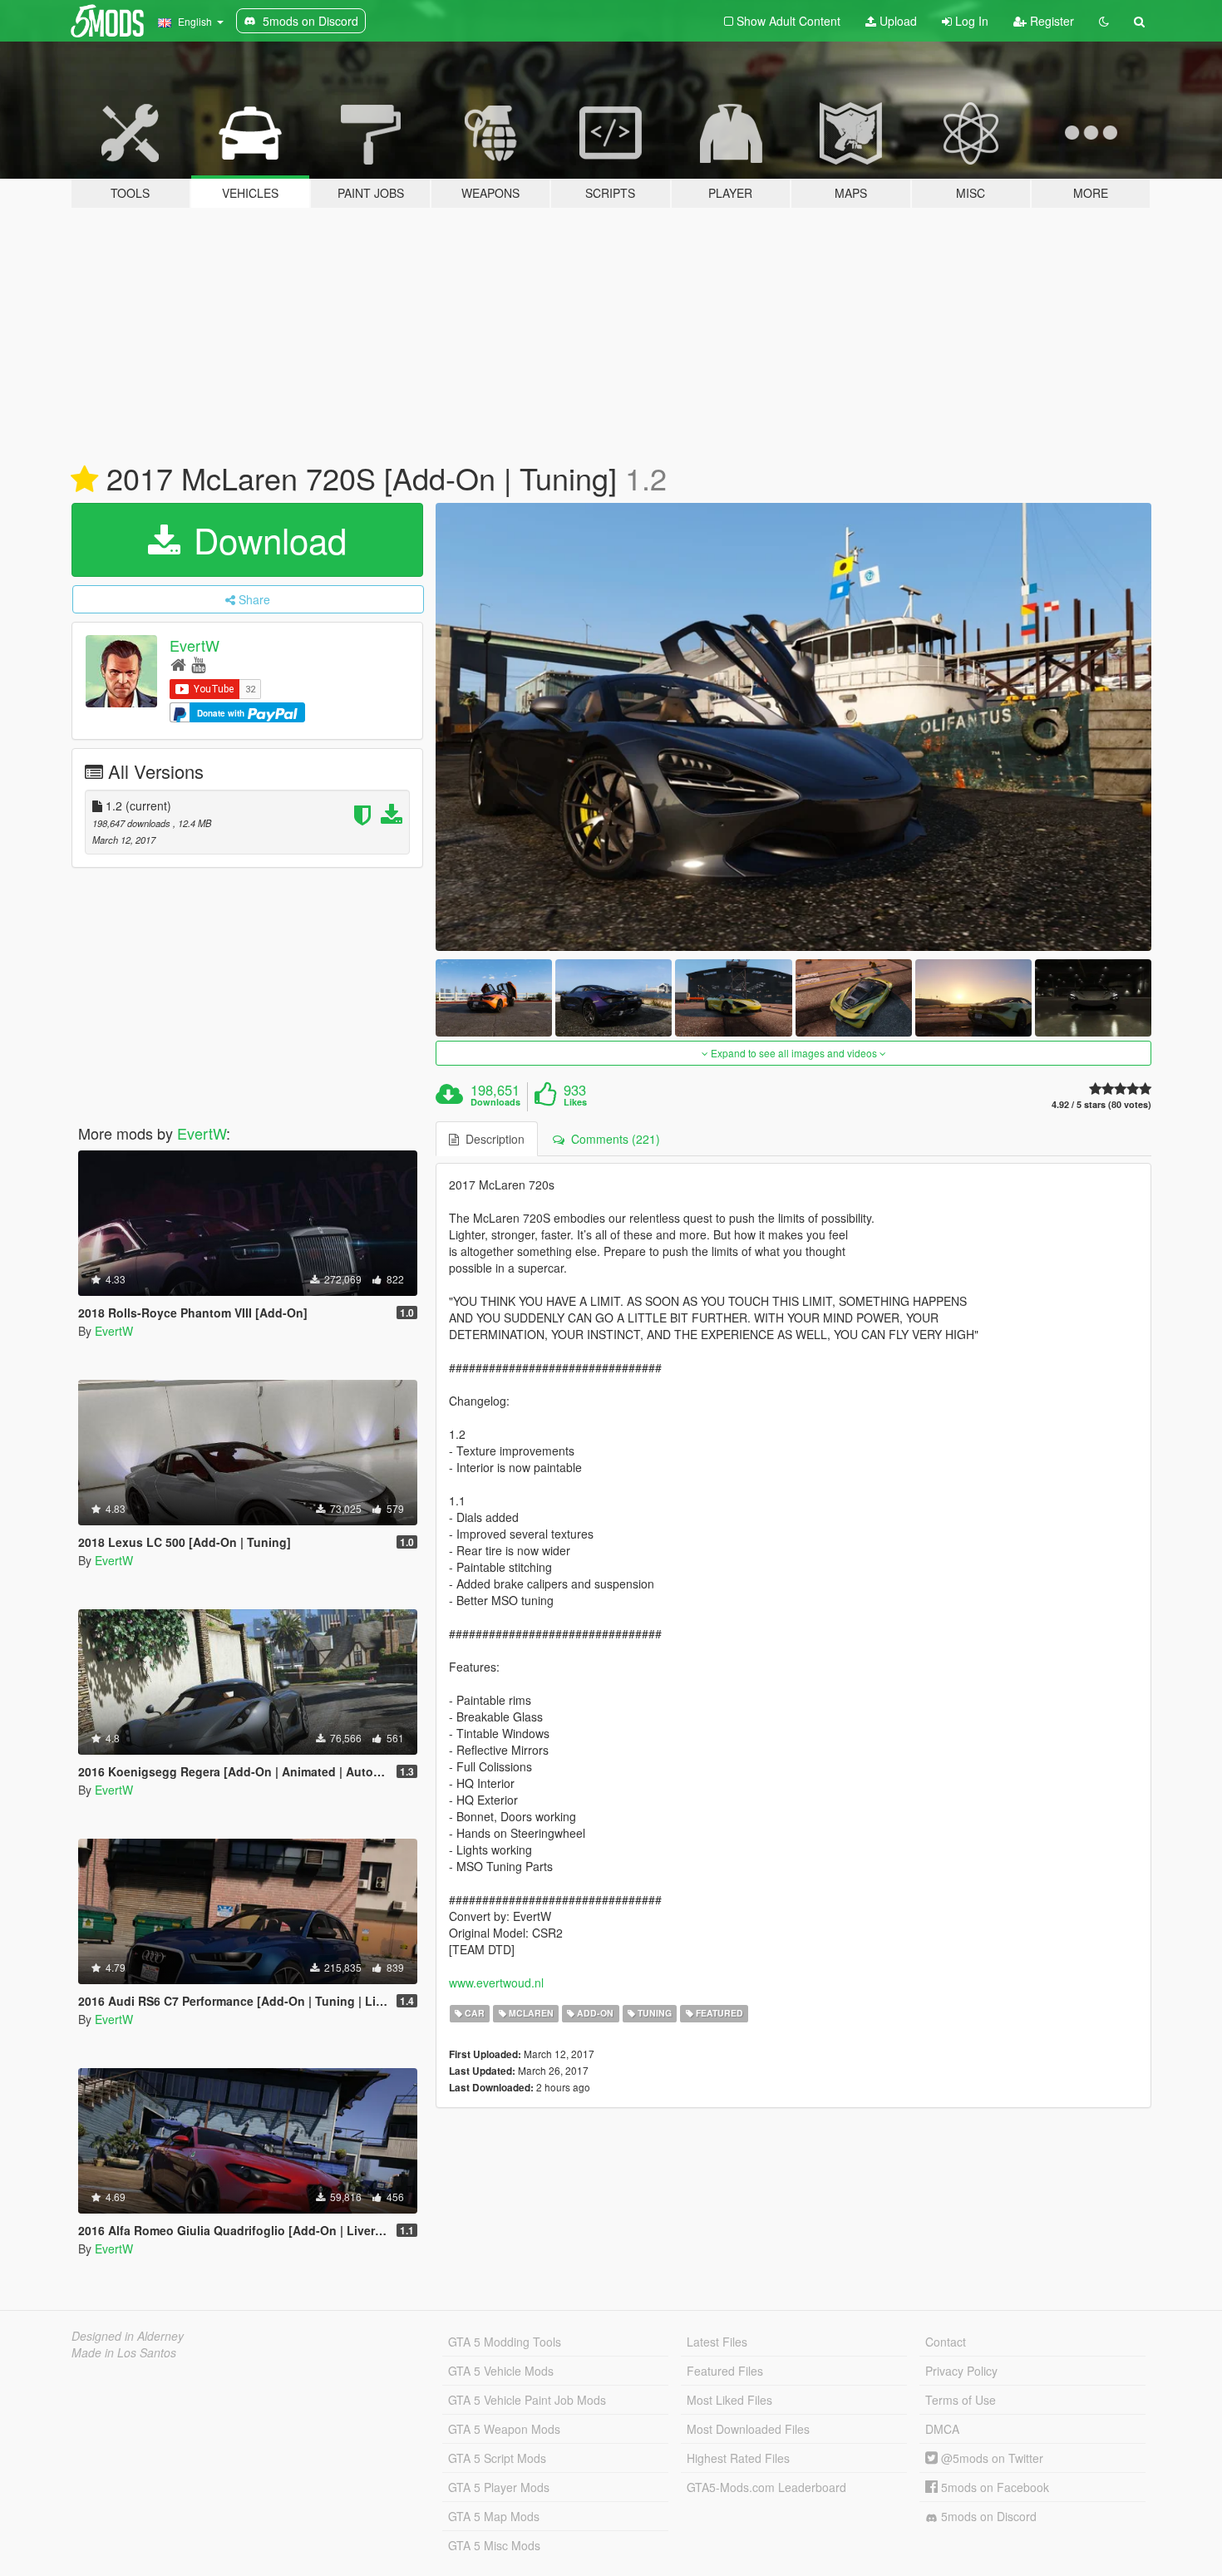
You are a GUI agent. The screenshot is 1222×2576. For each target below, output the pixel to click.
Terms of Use (961, 2400)
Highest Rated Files (738, 2458)
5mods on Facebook (993, 2487)
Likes (575, 1102)
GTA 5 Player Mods (499, 2487)
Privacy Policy (961, 2371)
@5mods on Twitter (990, 2458)
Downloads (495, 1102)
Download (265, 539)
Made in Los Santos (124, 2352)
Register (1050, 21)
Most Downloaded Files (748, 2429)
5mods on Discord (987, 2516)
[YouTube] (198, 664)
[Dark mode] (1104, 21)
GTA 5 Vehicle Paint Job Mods (527, 2400)
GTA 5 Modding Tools (505, 2342)
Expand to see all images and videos (794, 1053)
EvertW (195, 645)
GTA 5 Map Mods (494, 2516)
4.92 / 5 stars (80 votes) (1101, 1104)
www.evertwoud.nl (496, 1982)
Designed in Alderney (128, 2336)
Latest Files (717, 2342)
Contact (946, 2342)
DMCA (942, 2429)
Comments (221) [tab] (612, 1139)
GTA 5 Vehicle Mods (501, 2371)
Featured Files (725, 2371)
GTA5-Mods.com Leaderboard (766, 2487)
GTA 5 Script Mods (497, 2458)
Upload (897, 21)
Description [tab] (492, 1139)
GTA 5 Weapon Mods (504, 2429)
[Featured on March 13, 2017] (84, 480)
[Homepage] (178, 664)
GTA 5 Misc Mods (494, 2545)
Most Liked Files (729, 2400)
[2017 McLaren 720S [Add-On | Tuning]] (794, 727)
